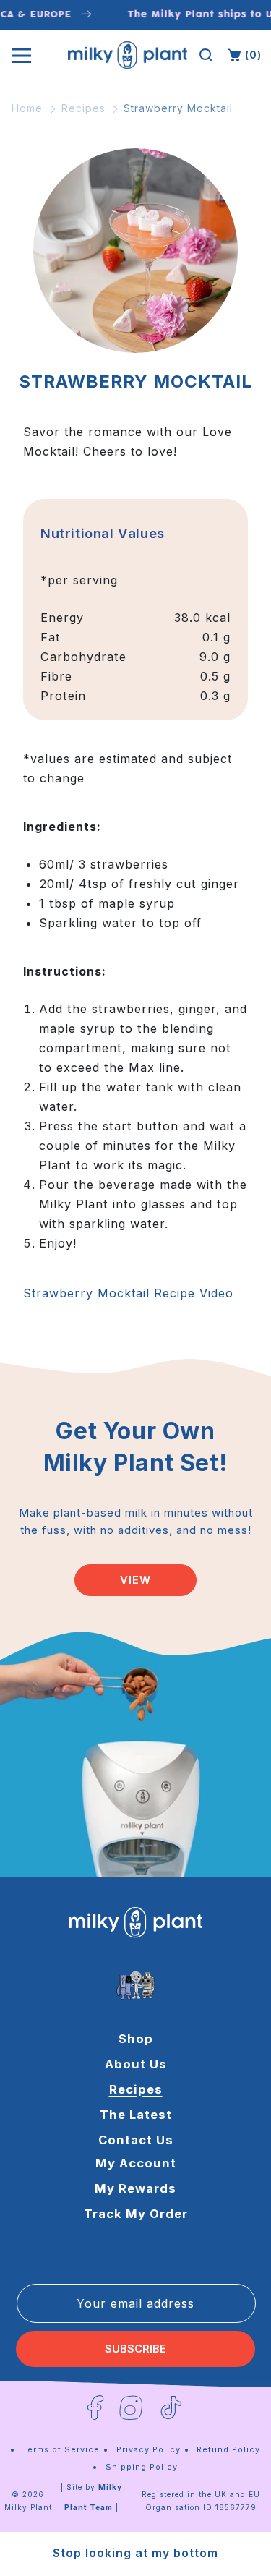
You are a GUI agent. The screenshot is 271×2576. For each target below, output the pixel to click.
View (135, 1580)
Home (27, 108)
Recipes (83, 108)
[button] (206, 55)
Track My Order (136, 2214)
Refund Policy (228, 2449)
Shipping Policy (142, 2467)
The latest (136, 2115)
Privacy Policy (149, 2449)
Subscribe (135, 2349)
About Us (136, 2064)
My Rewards (135, 2188)
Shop (136, 2039)
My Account (136, 2163)
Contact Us (136, 2140)
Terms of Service (61, 2449)
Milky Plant (28, 2507)
